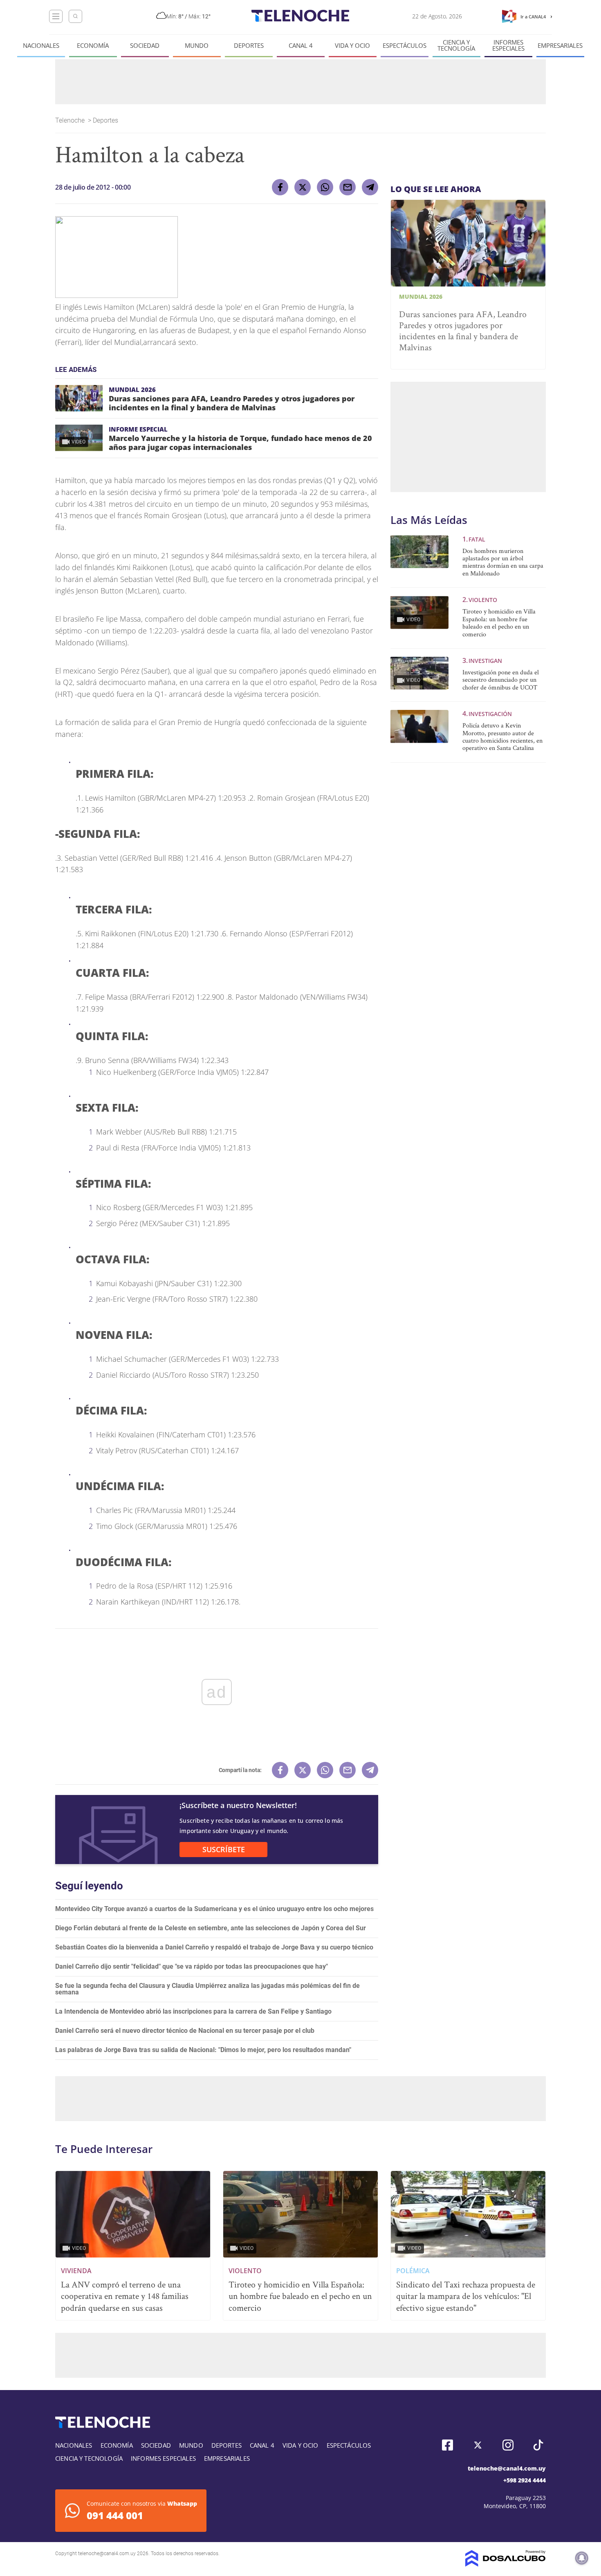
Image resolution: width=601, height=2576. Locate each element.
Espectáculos (405, 46)
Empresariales (560, 46)
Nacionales (41, 46)
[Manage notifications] (582, 2558)
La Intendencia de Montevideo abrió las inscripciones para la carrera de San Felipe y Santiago (193, 2011)
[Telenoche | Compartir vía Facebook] (280, 187)
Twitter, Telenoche (478, 2445)
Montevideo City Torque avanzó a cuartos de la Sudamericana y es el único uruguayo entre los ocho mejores (214, 1909)
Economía (93, 46)
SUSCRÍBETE (224, 1849)
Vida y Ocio (352, 46)
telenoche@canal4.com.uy (507, 2468)
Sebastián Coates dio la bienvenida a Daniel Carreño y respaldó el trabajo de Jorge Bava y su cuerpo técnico (214, 1947)
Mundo (197, 46)
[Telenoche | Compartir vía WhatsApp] (325, 187)
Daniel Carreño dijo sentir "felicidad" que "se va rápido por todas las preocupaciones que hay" (192, 1966)
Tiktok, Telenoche (538, 2445)
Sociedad (145, 46)
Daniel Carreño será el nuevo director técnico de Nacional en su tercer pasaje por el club (185, 2031)
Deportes (249, 46)
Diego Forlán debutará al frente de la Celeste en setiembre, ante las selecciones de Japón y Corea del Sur (211, 1928)
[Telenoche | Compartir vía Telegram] (370, 187)
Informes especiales (508, 45)
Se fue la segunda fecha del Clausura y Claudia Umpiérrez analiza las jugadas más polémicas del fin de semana (207, 1989)
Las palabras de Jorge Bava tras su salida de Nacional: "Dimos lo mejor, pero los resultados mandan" (203, 2050)
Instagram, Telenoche (508, 2445)
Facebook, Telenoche (447, 2445)
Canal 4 (301, 46)
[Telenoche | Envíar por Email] (348, 187)
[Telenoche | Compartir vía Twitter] (303, 187)
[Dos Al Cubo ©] (506, 2564)
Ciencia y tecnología (456, 45)
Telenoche (71, 120)
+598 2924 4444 (525, 2480)
